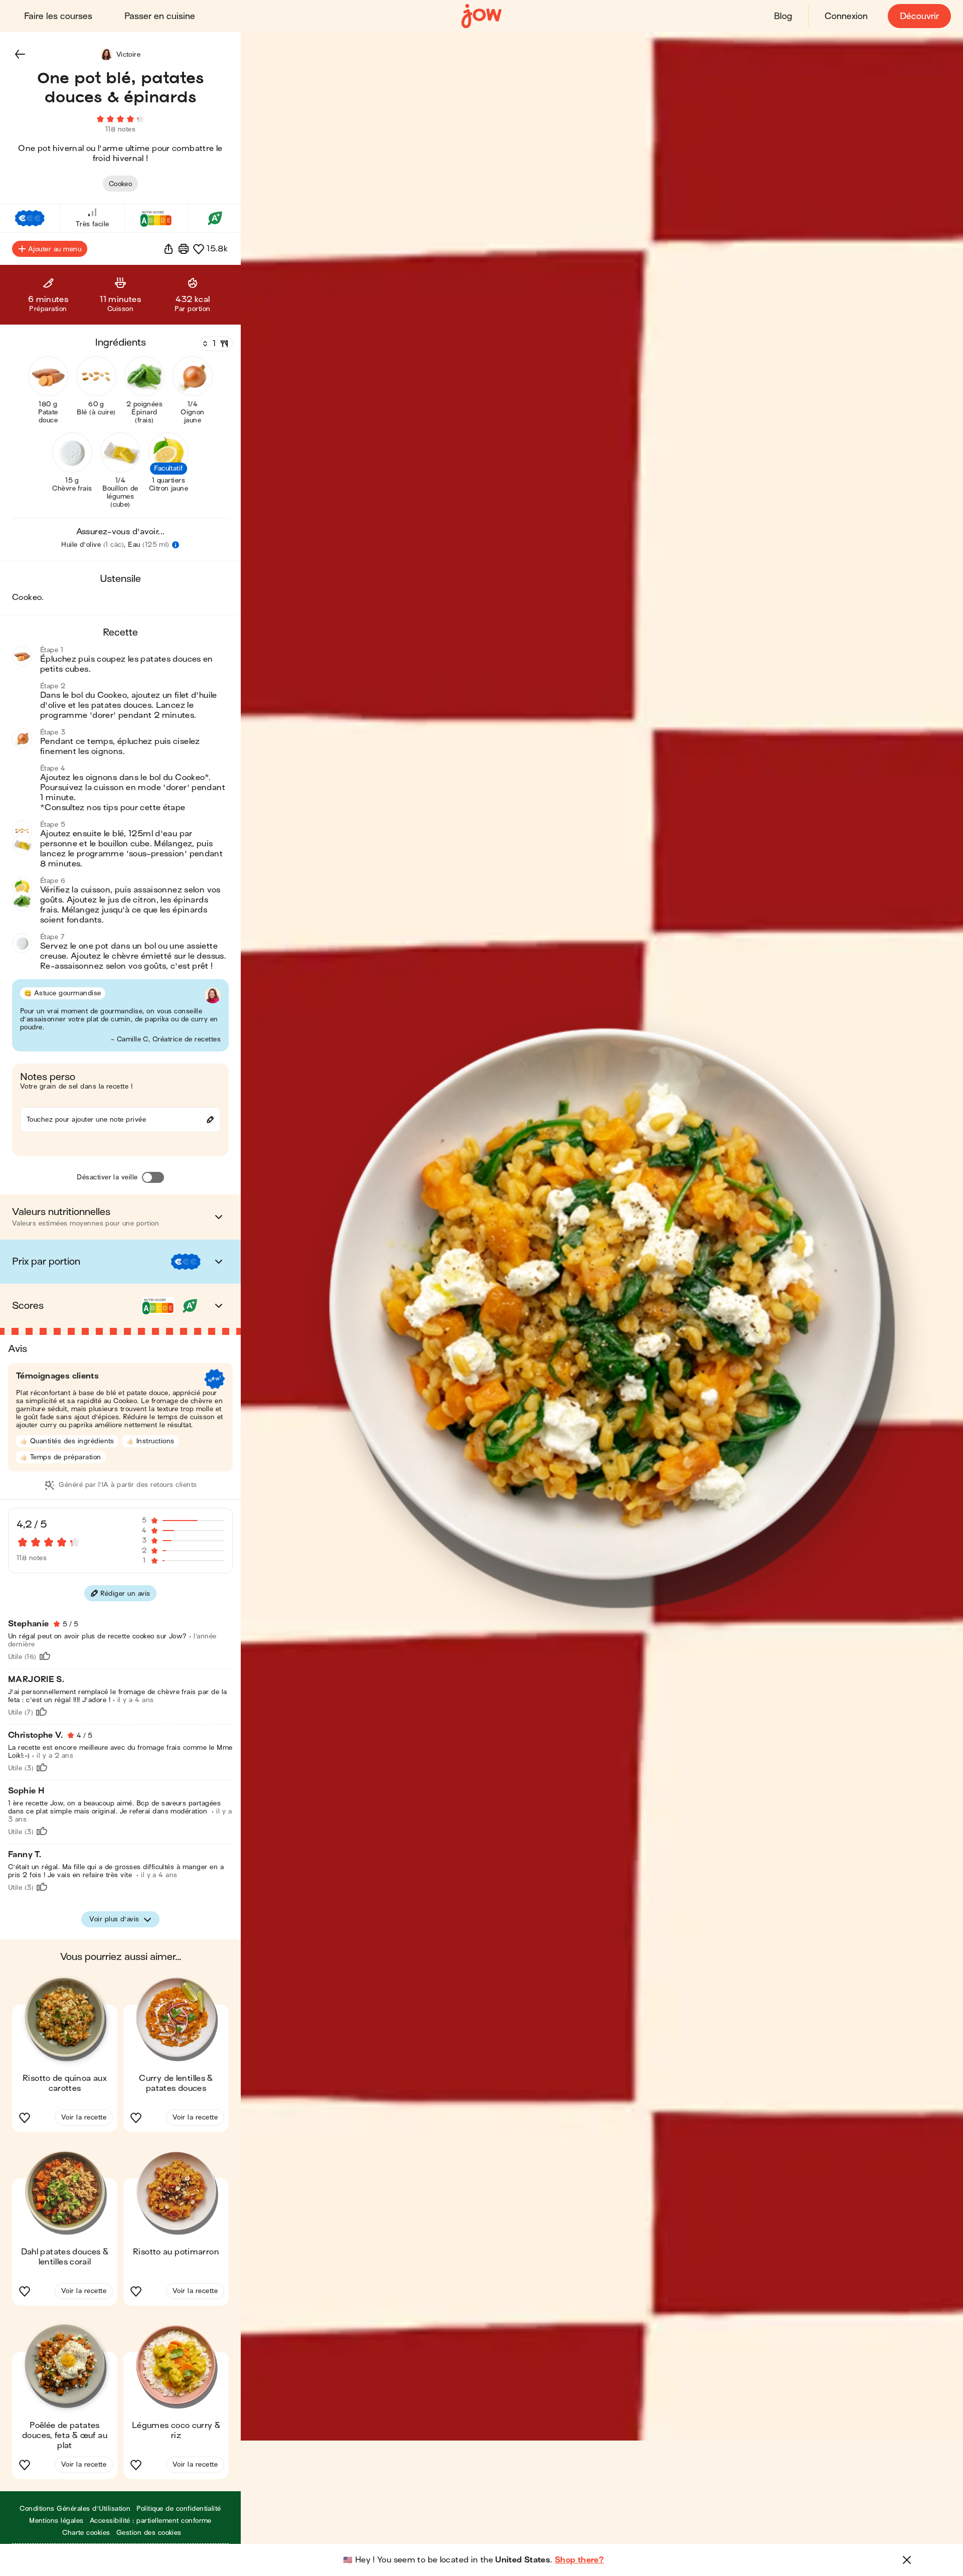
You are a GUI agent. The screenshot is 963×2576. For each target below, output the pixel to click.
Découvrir (919, 16)
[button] (20, 54)
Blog (783, 16)
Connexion (846, 16)
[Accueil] (481, 16)
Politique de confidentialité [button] (179, 2509)
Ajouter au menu (55, 249)
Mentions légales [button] (56, 2521)
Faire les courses (58, 16)
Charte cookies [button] (86, 2533)
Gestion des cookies (149, 2533)
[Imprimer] (184, 249)
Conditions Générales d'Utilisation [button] (75, 2509)
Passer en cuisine (160, 16)
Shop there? (579, 2560)
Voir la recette (84, 2117)
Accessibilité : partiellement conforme (151, 2521)
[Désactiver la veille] (153, 1177)
